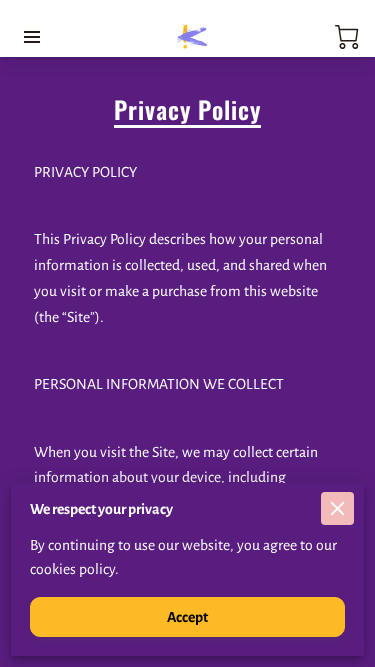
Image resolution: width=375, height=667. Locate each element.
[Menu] (32, 37)
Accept (187, 617)
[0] (347, 37)
